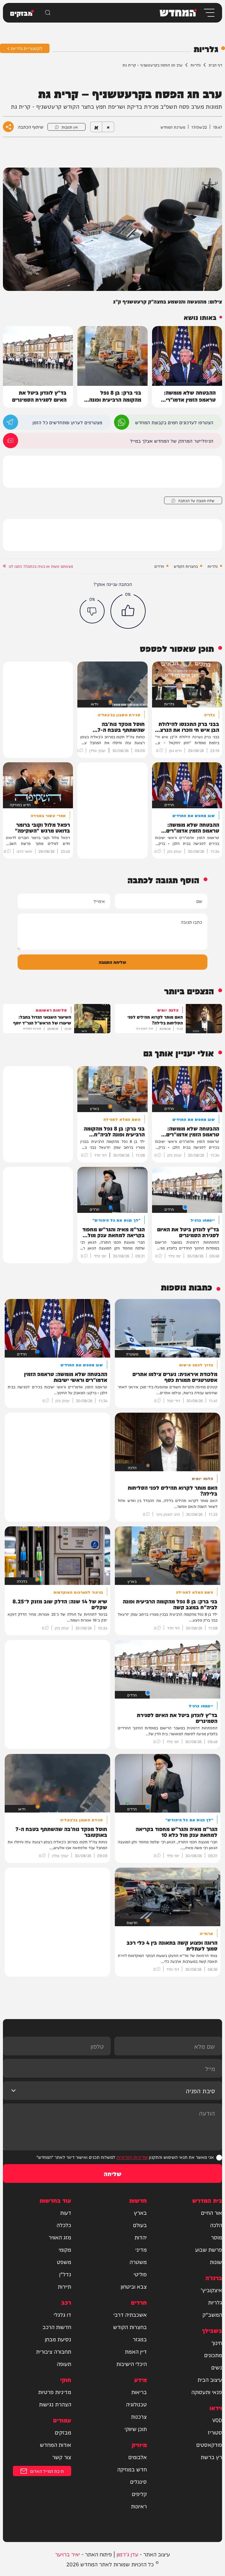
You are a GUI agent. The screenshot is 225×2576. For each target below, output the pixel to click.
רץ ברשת (211, 2457)
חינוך (217, 2343)
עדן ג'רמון (127, 2554)
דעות (66, 2212)
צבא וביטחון (134, 2286)
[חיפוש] (48, 13)
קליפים (139, 2494)
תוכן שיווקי (136, 2429)
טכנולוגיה (136, 2404)
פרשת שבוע (209, 2249)
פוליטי (140, 2274)
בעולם (140, 2225)
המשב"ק (212, 2314)
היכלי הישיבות (132, 2364)
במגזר (140, 2339)
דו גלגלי (62, 2314)
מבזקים (63, 2432)
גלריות (196, 65)
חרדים (159, 566)
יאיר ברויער (68, 2554)
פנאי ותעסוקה (207, 2392)
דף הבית (215, 65)
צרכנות (139, 2416)
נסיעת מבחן (58, 2339)
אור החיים (212, 2212)
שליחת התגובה (112, 962)
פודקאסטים (209, 2444)
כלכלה (64, 2225)
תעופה (64, 2364)
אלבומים (138, 2457)
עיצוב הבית (210, 2379)
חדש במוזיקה (132, 2469)
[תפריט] (209, 13)
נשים (217, 2367)
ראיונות (139, 2506)
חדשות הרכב (57, 2327)
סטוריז (215, 2432)
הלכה (216, 2225)
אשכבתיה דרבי (130, 2314)
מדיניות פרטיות (55, 2392)
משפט (64, 2262)
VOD (217, 2420)
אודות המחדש (56, 2444)
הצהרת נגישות (55, 2404)
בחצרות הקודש (186, 566)
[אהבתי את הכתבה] (128, 611)
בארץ (140, 2212)
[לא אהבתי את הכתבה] (92, 611)
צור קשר (62, 2457)
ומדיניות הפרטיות (132, 2157)
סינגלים (138, 2481)
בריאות (139, 2392)
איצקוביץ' (211, 2290)
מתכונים (213, 2355)
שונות (216, 2262)
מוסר (217, 2237)
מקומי (65, 2249)
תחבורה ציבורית (54, 2351)
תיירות (64, 2286)
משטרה (138, 2262)
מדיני (141, 2249)
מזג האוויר (60, 2237)
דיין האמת (136, 2351)
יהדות (141, 2237)
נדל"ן (65, 2274)
